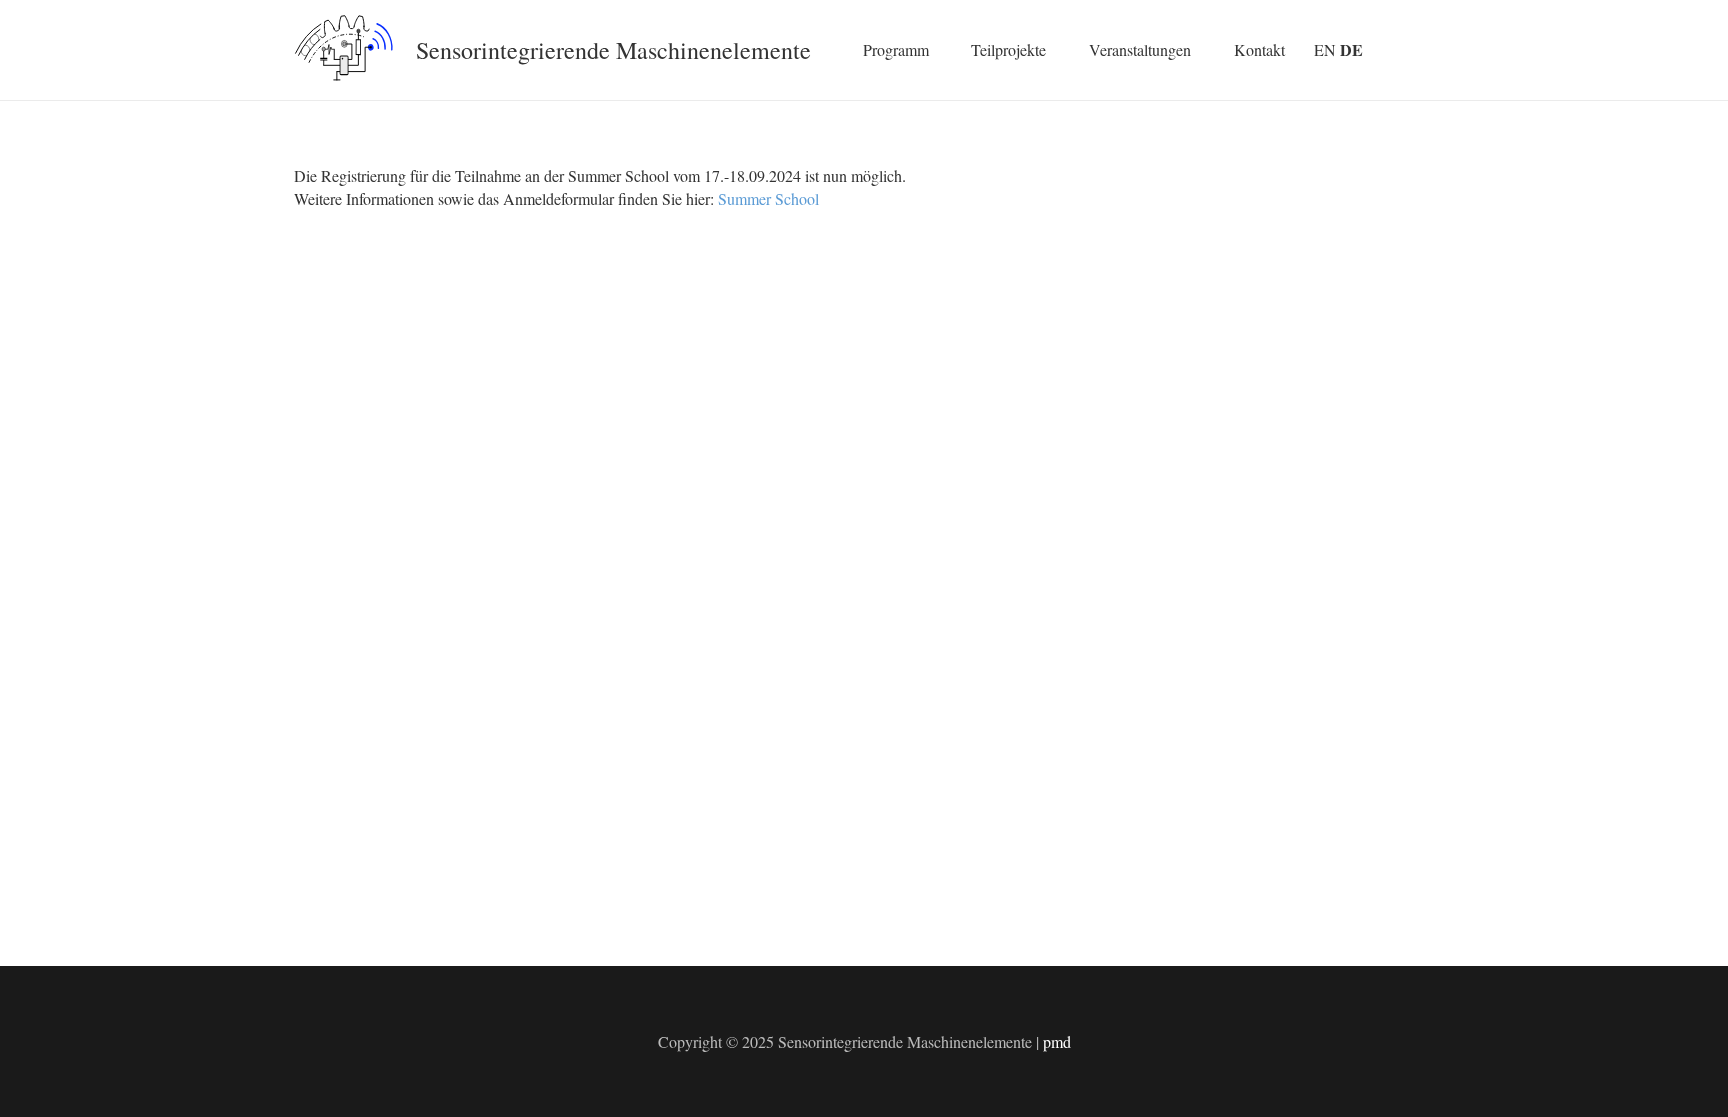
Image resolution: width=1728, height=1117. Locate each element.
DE (1351, 49)
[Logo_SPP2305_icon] (344, 50)
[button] (939, 50)
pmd (1057, 1041)
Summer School (768, 198)
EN (1325, 49)
